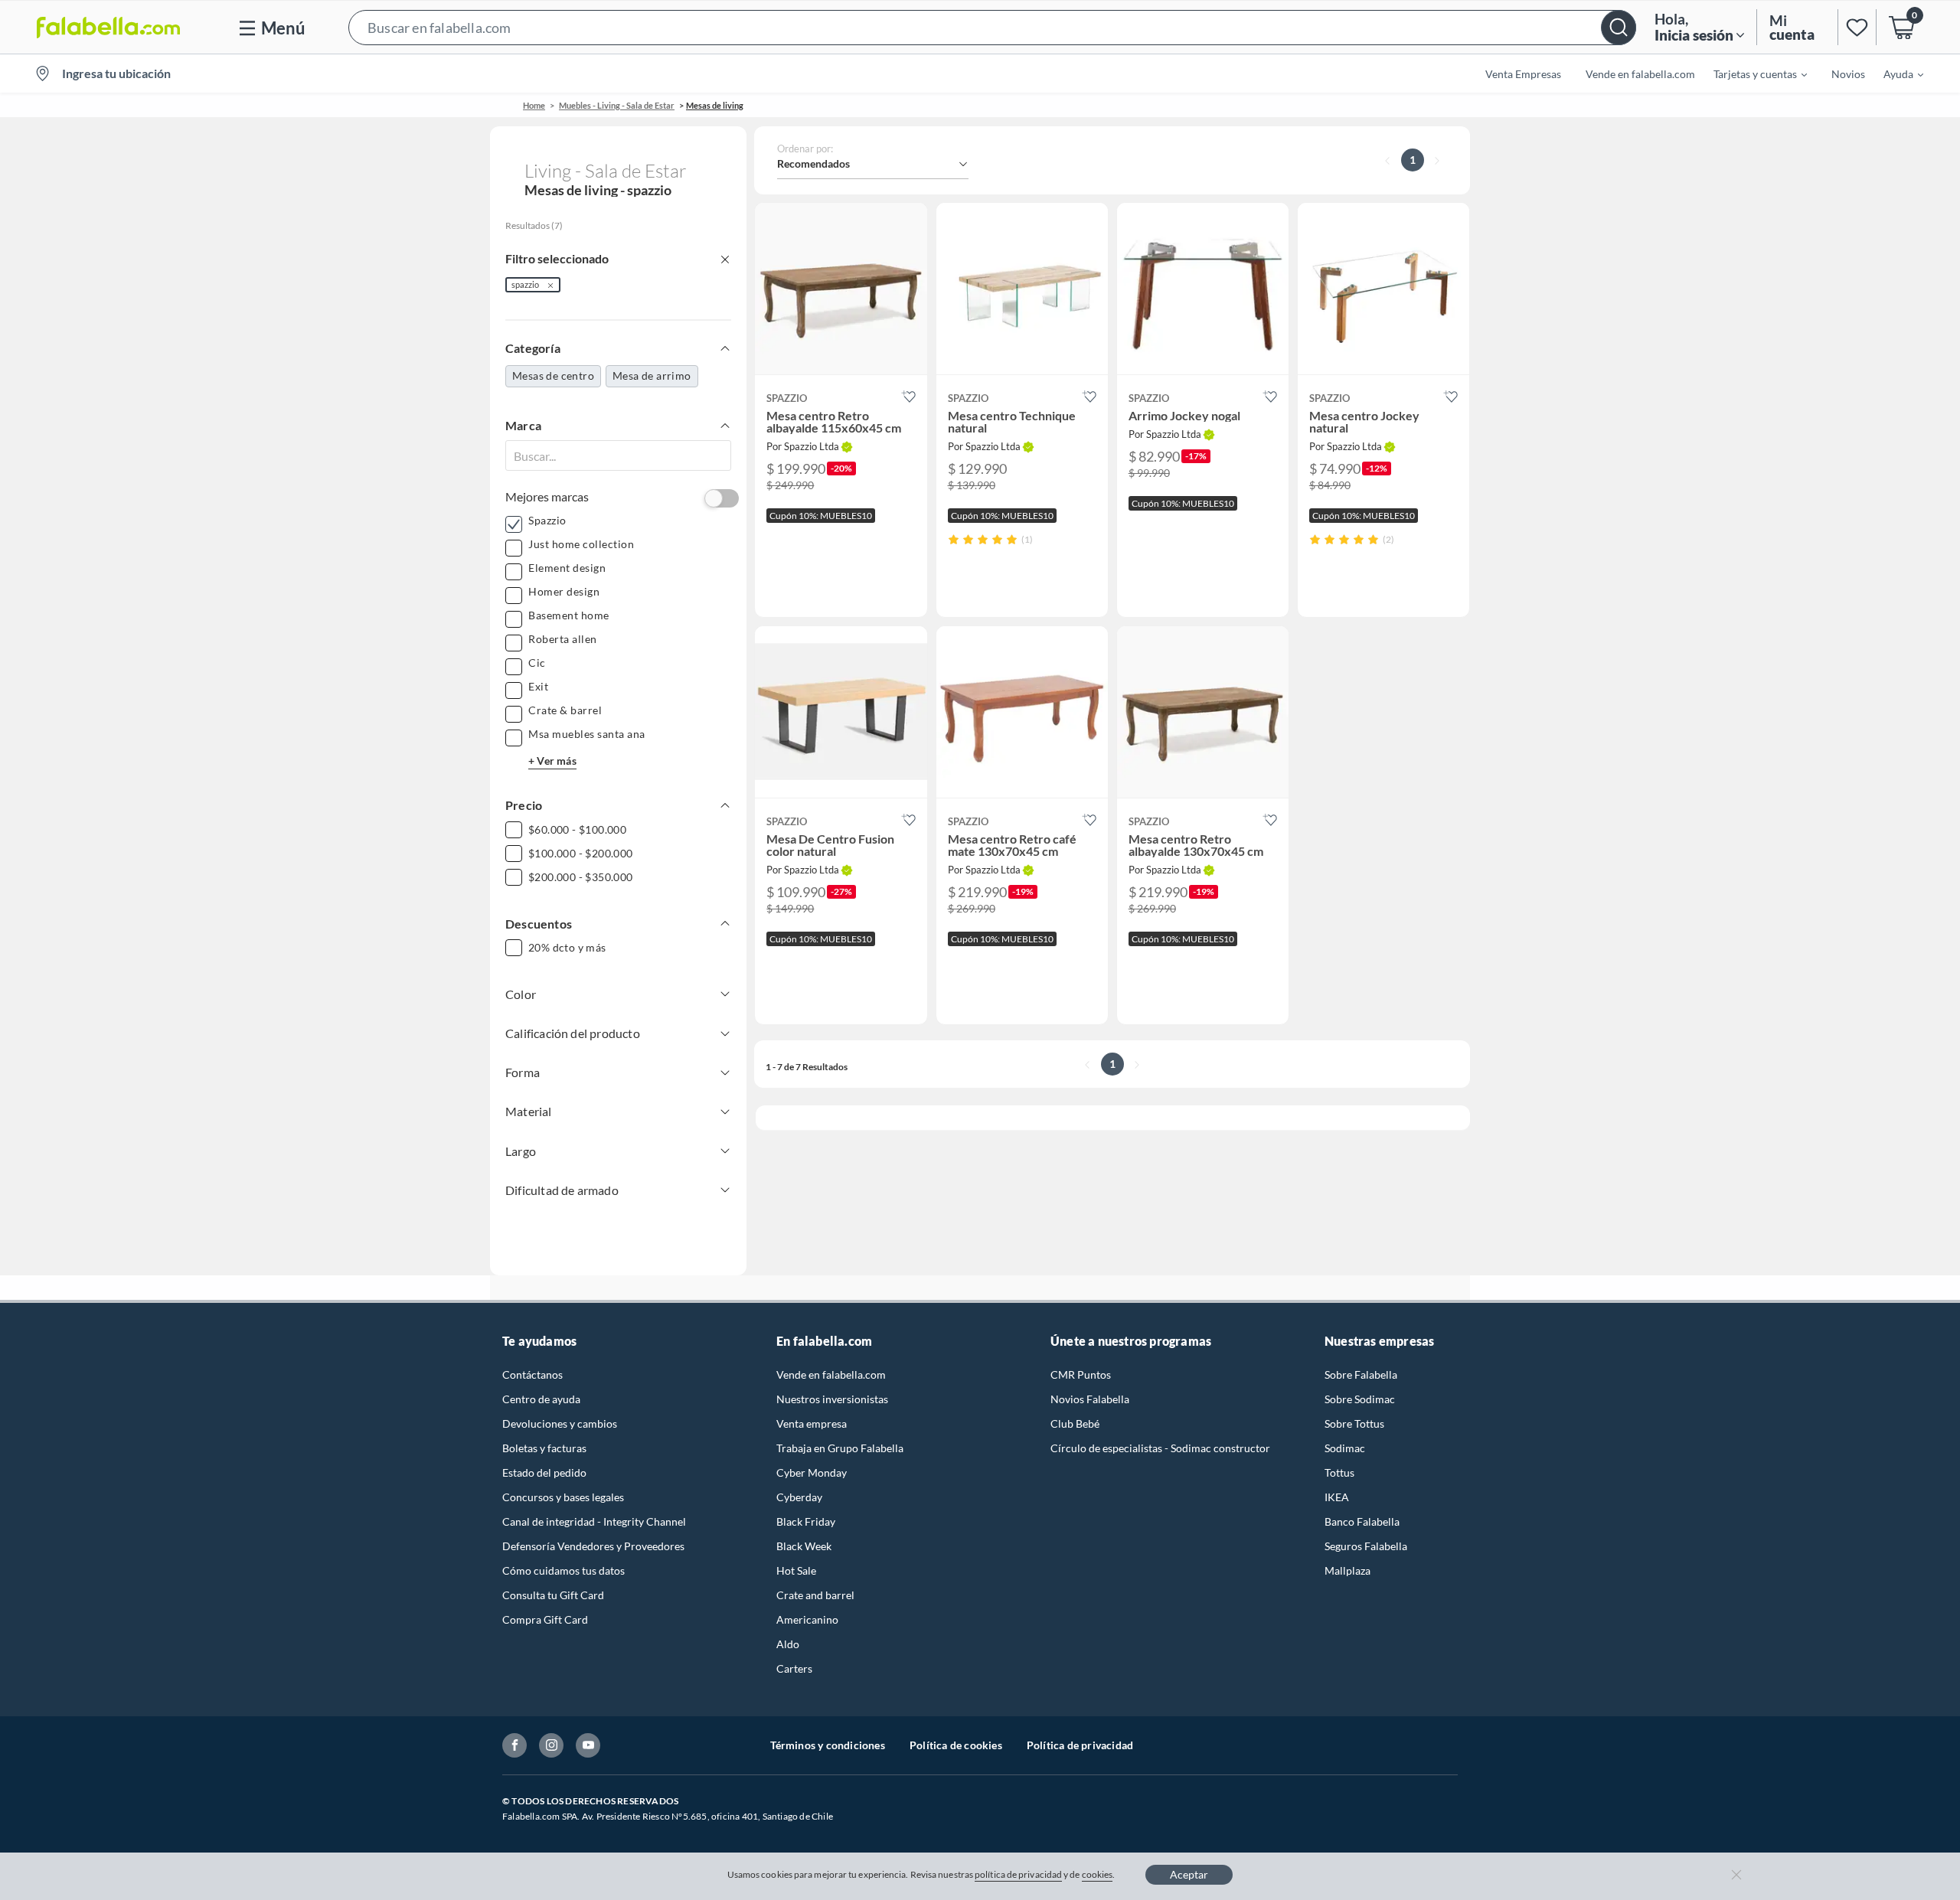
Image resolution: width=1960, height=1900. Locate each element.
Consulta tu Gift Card (553, 1595)
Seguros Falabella (1366, 1546)
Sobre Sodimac (1360, 1399)
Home (534, 105)
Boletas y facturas (544, 1448)
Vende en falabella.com (831, 1374)
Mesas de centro (553, 375)
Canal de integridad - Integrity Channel (594, 1521)
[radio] (954, 539)
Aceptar (1189, 1874)
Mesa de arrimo (652, 375)
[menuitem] (1751, 73)
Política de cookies (956, 1745)
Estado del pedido (544, 1472)
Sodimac (1345, 1448)
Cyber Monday (812, 1472)
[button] (992, 27)
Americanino (807, 1619)
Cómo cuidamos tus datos (563, 1570)
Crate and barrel (815, 1595)
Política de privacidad (1080, 1745)
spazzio (525, 284)
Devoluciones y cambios (560, 1423)
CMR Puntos (1081, 1374)
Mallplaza (1347, 1570)
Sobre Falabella (1361, 1374)
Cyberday (799, 1497)
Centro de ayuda (541, 1399)
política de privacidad (1018, 1874)
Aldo (788, 1644)
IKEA (1337, 1497)
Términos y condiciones (828, 1745)
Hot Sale (796, 1570)
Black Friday (806, 1521)
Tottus (1339, 1472)
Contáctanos (532, 1374)
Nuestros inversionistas (832, 1399)
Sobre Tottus (1354, 1423)
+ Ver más (552, 761)
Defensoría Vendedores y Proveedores (593, 1546)
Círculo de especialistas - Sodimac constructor (1160, 1448)
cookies (1098, 1874)
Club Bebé (1075, 1423)
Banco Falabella (1362, 1521)
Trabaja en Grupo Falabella (840, 1448)
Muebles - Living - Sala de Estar (617, 105)
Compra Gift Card (545, 1619)
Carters (794, 1668)
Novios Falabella (1090, 1399)
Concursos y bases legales (563, 1497)
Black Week (804, 1546)
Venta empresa (812, 1423)
